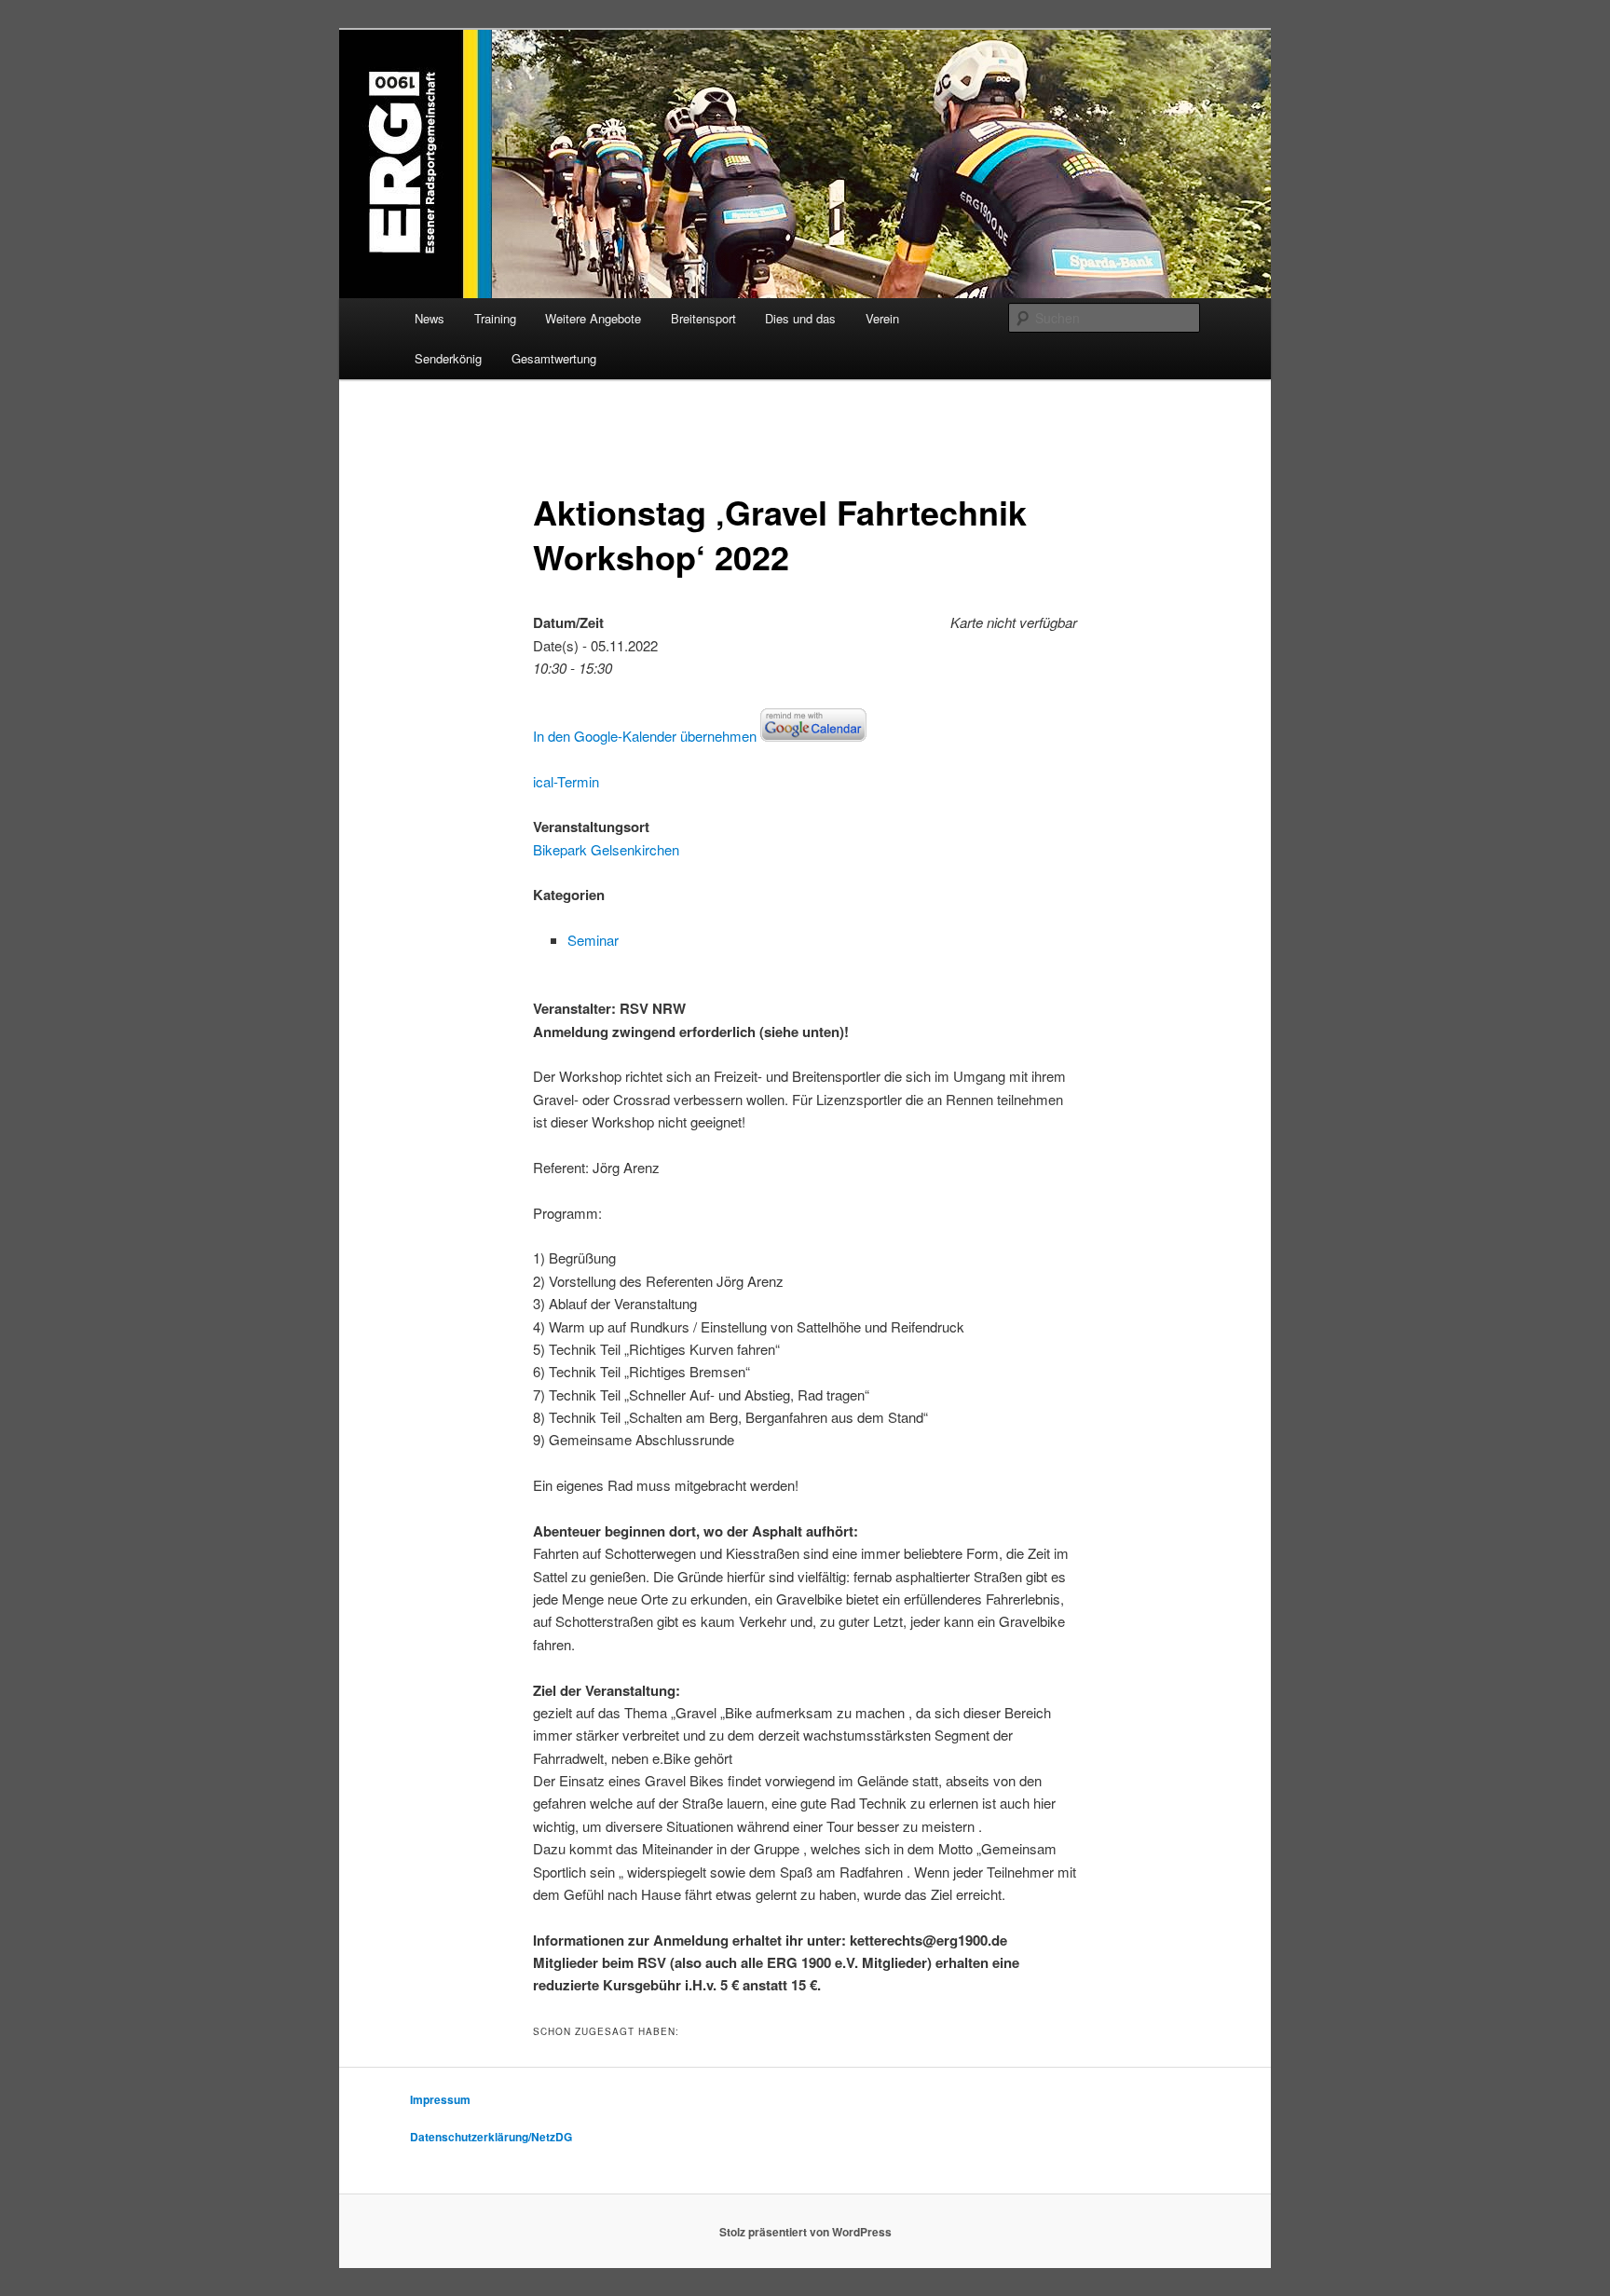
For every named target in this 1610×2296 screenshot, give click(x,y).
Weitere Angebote (593, 318)
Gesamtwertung (554, 358)
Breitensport (703, 318)
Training (495, 318)
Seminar (593, 940)
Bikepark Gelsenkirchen (606, 849)
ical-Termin (566, 781)
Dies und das (800, 318)
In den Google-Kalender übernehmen (645, 736)
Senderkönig (448, 358)
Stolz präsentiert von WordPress (805, 2232)
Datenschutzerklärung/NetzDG (491, 2137)
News (430, 318)
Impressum (440, 2099)
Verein (882, 318)
